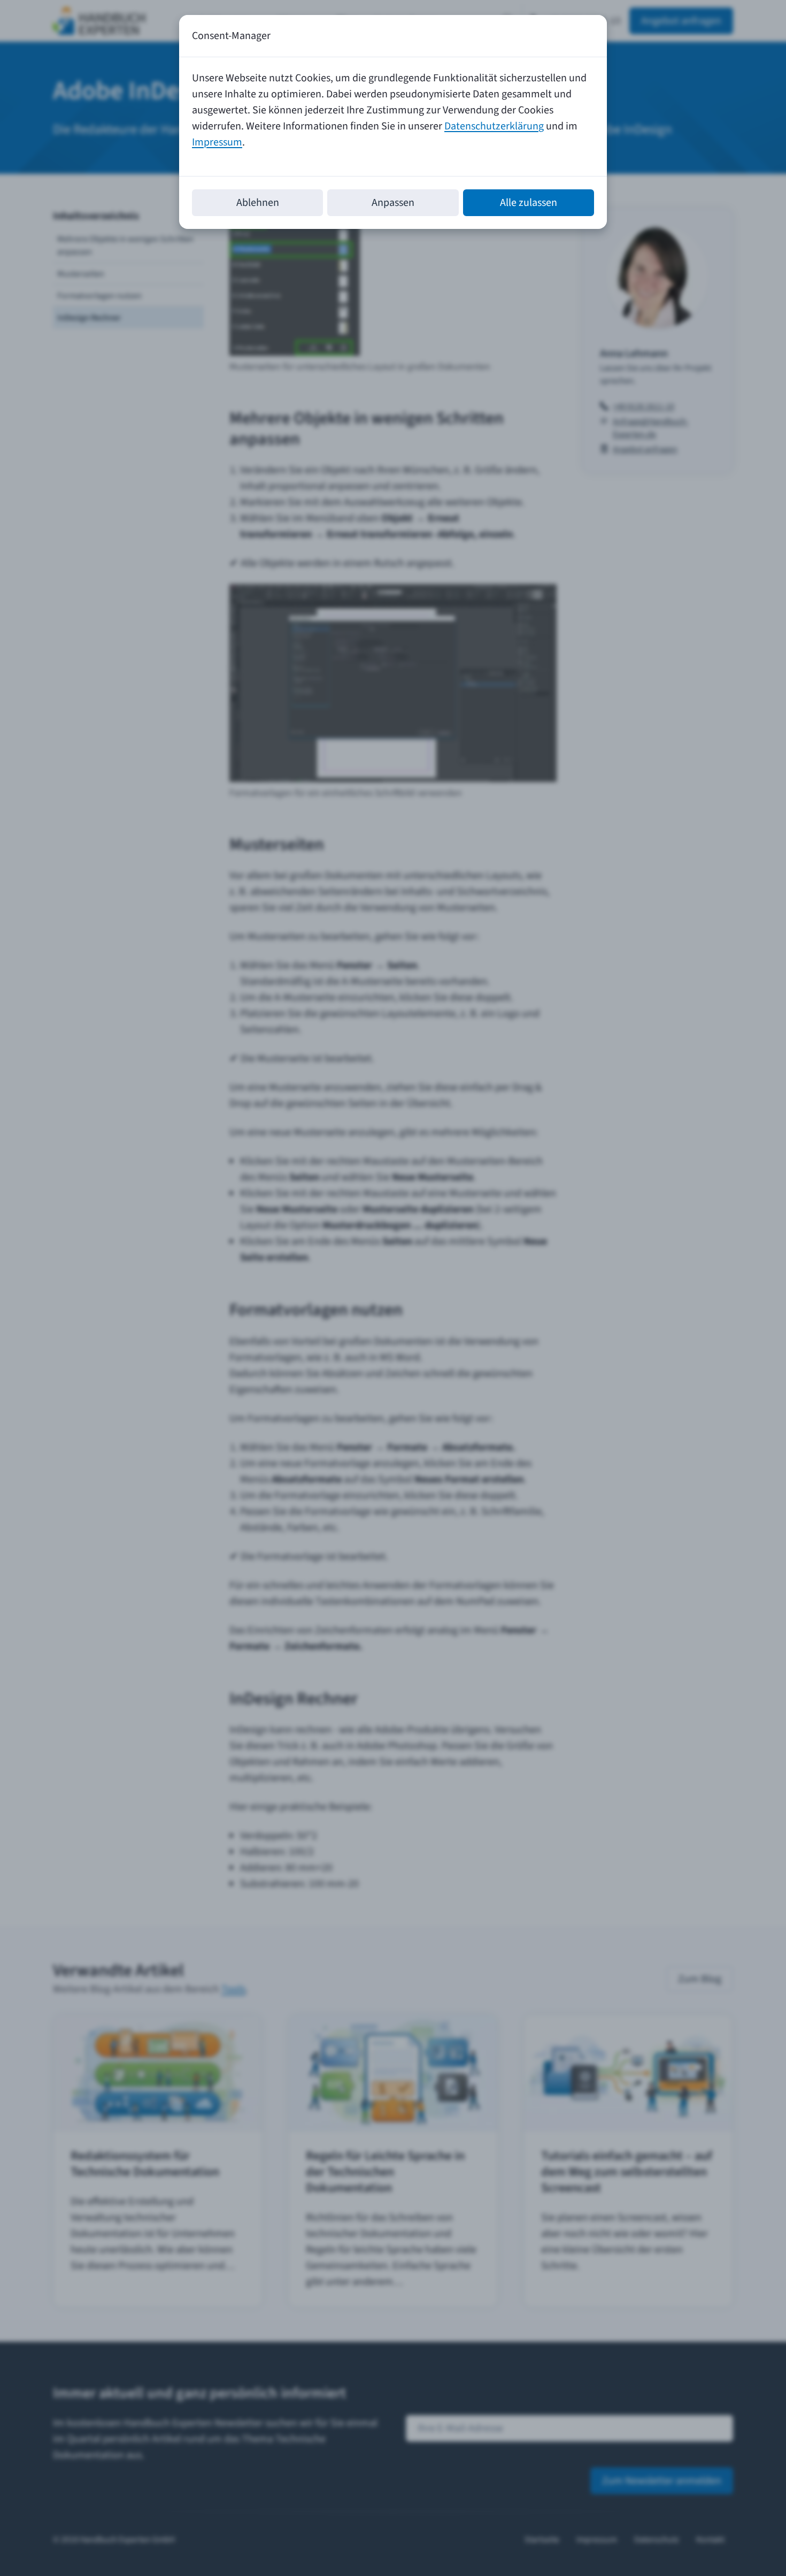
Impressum (217, 142)
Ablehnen (258, 203)
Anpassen (393, 203)
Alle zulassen (529, 203)
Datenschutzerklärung (494, 126)
